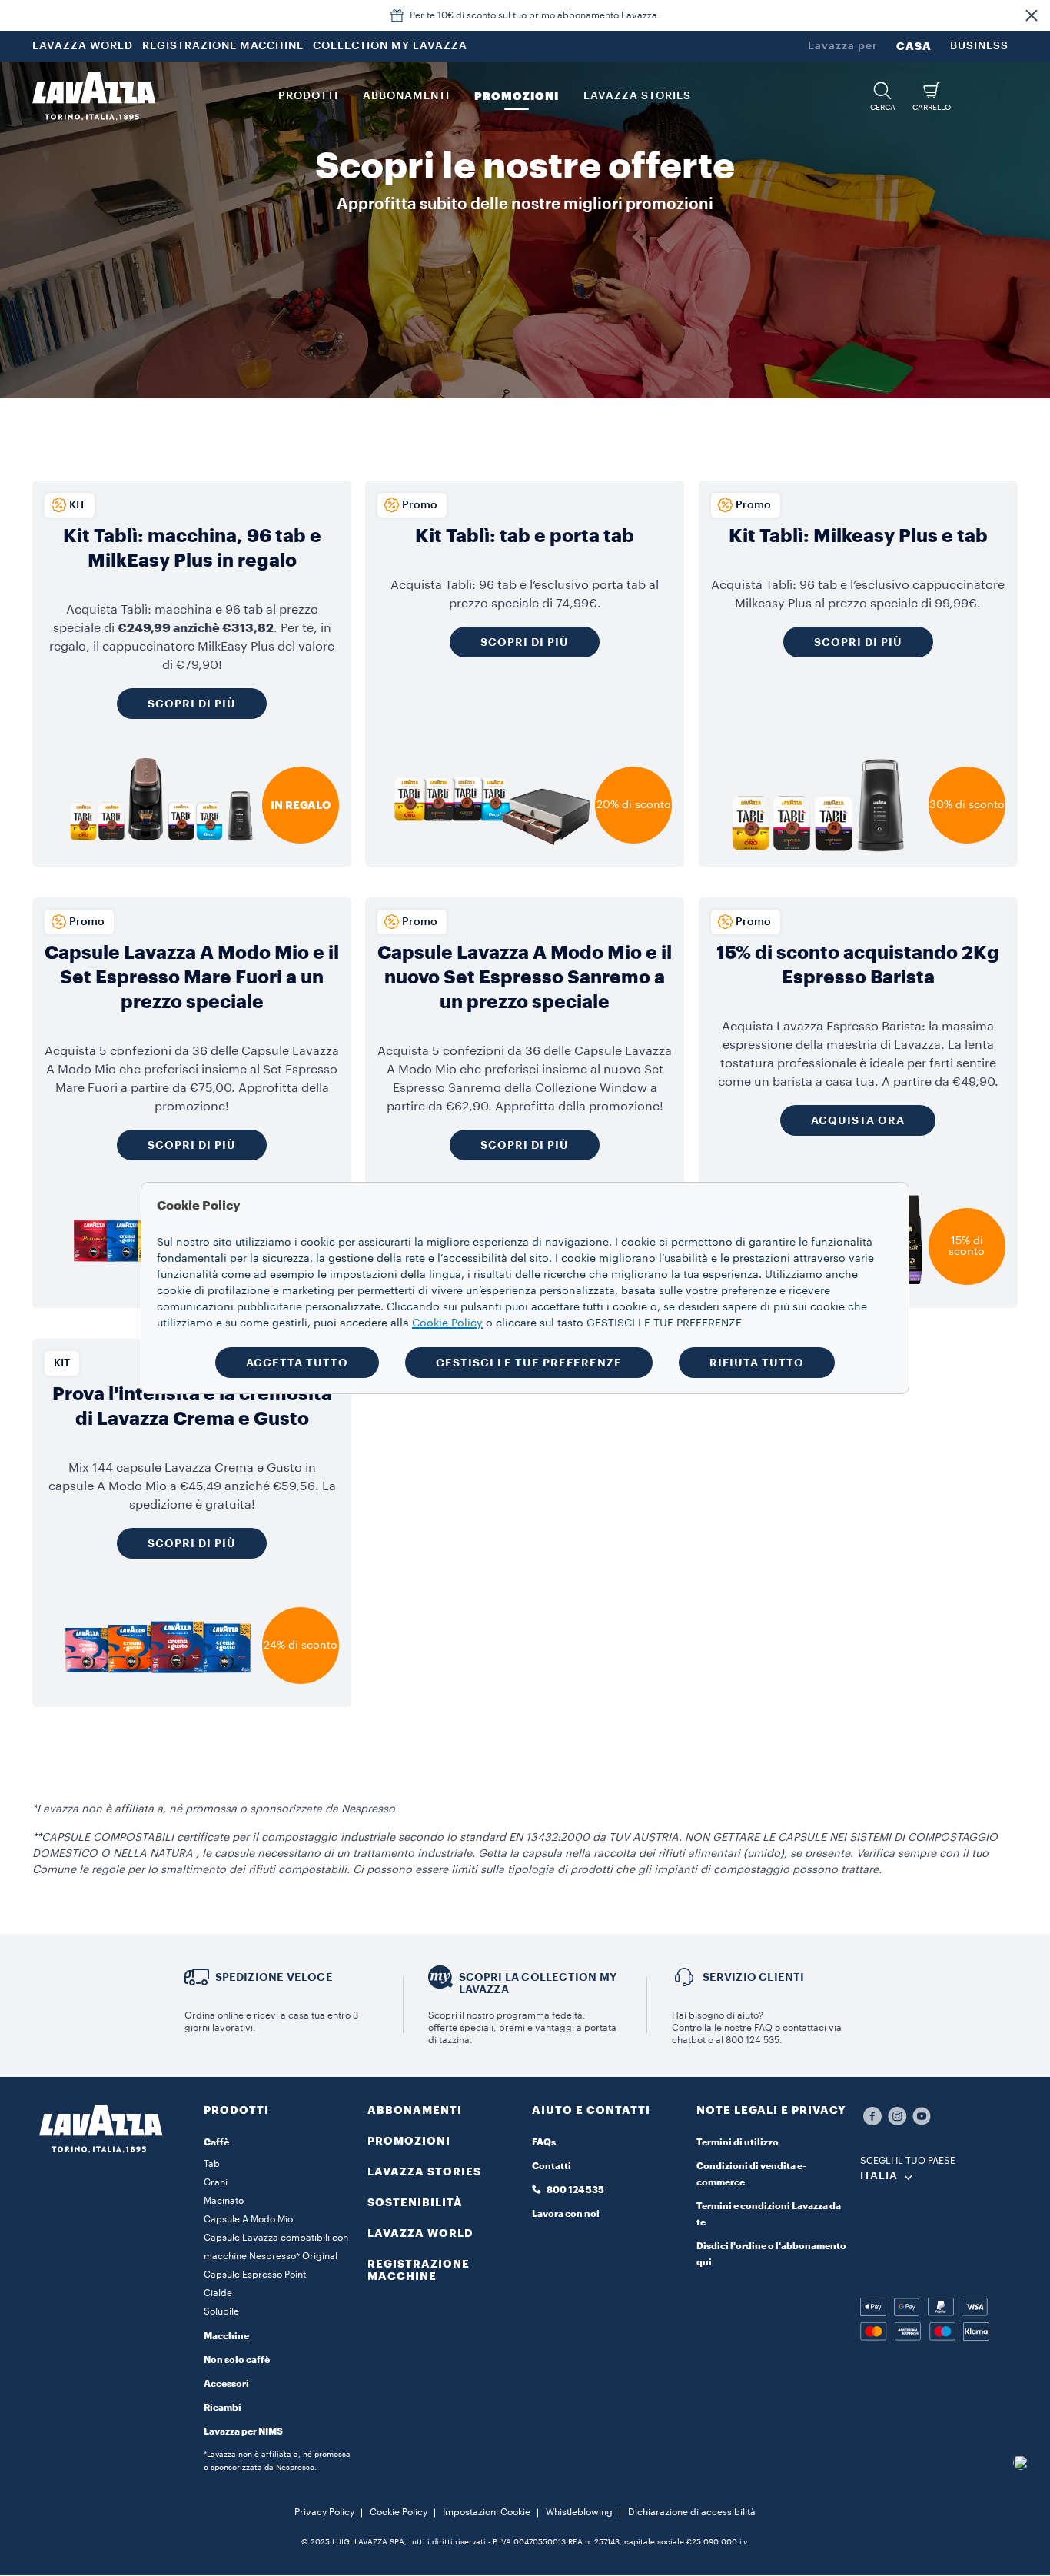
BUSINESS (979, 46)
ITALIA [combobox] (879, 2176)
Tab (212, 2164)
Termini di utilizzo (738, 2142)
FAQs (544, 2142)
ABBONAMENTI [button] (406, 96)
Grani (216, 2182)
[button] (1032, 15)
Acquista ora (858, 1120)
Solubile (221, 2311)
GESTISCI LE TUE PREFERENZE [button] (529, 1363)
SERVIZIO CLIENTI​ (754, 1977)
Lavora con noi (566, 2214)
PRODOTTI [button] (308, 96)
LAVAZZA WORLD (83, 46)
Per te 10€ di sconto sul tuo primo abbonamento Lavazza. (535, 15)
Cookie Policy (399, 2512)
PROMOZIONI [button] (517, 96)
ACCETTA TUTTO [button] (297, 1363)
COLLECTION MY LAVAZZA (390, 46)
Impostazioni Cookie (487, 2512)
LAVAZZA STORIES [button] (637, 96)
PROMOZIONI (409, 2141)
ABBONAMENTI (415, 2110)
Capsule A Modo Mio (248, 2219)
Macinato (224, 2201)
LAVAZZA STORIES (424, 2172)
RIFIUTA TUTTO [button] (757, 1363)
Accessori (226, 2384)
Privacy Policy (324, 2512)
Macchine (226, 2336)
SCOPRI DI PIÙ (192, 1145)
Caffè (216, 2142)
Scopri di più (192, 704)
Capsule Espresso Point (255, 2275)
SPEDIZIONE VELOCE (274, 1977)
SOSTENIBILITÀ (415, 2202)
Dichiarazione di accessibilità (692, 2512)
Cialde (218, 2293)
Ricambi (223, 2408)
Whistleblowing (579, 2512)
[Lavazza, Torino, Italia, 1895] (94, 96)
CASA (914, 46)
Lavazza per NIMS (243, 2431)
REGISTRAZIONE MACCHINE (223, 46)
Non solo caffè (237, 2360)
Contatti (552, 2166)
